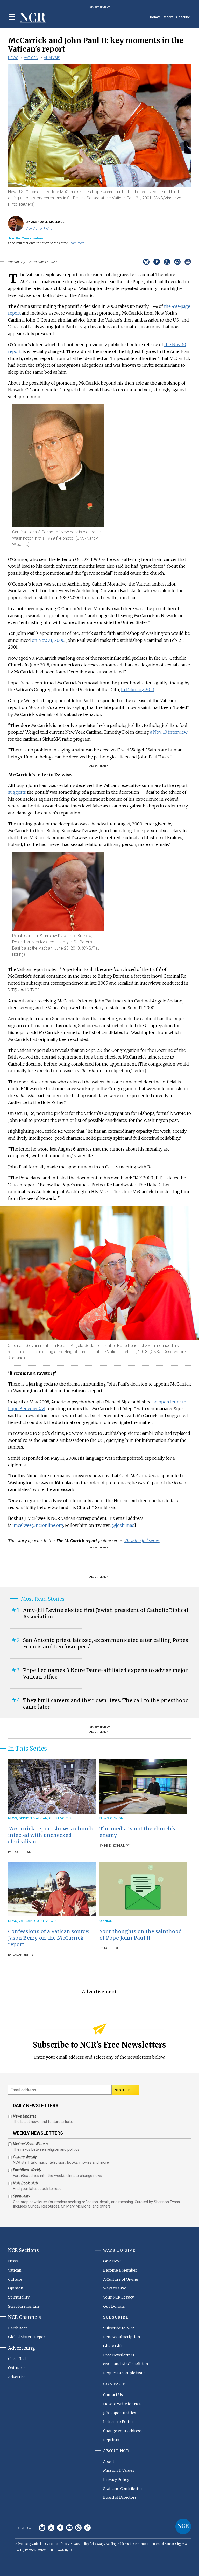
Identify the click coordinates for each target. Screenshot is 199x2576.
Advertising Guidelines (31, 2544)
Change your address (122, 2431)
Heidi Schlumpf (117, 1846)
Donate (155, 17)
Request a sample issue (124, 2373)
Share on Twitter (167, 262)
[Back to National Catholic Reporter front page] (33, 18)
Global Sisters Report (27, 2337)
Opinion (25, 1818)
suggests (17, 792)
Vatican (31, 58)
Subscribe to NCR (119, 2328)
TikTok (87, 2528)
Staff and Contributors (124, 2489)
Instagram (78, 2528)
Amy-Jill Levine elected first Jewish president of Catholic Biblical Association (106, 1613)
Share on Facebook (157, 262)
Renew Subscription (122, 2337)
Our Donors (114, 2306)
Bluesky (42, 2528)
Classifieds (18, 2359)
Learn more (77, 243)
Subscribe (182, 17)
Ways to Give (115, 2288)
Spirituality (19, 2297)
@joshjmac (123, 1525)
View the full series (142, 1541)
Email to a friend (177, 262)
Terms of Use (58, 2544)
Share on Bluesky (146, 262)
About (109, 2462)
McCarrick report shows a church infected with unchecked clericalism (51, 1835)
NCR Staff (112, 1948)
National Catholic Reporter (183, 2526)
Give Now (112, 2261)
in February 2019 (137, 690)
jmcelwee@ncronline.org (38, 1525)
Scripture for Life (24, 2306)
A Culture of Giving (121, 2279)
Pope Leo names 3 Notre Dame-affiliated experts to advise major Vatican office (105, 1673)
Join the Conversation (25, 238)
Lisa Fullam (22, 1852)
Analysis (52, 58)
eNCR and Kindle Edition (126, 2364)
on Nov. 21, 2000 (48, 640)
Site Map (97, 2544)
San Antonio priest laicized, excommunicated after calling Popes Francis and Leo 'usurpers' (106, 1643)
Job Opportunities (120, 2413)
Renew (168, 17)
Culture (15, 2279)
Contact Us (113, 2395)
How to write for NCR (122, 2404)
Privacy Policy (116, 2480)
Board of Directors (120, 2497)
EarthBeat (17, 2328)
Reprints (111, 2440)
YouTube (69, 2528)
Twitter (51, 2528)
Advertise (17, 2377)
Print (188, 262)
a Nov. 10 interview (169, 732)
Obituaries (18, 2368)
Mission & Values (119, 2470)
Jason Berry (23, 1955)
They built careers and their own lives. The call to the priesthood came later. (106, 1704)
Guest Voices (60, 1818)
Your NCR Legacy (119, 2297)
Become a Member (120, 2270)
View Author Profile (39, 229)
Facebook (60, 2528)
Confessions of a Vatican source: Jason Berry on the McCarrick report (49, 1938)
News (13, 58)
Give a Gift (113, 2346)
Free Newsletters (119, 2355)
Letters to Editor (118, 2422)
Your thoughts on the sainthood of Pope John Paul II (141, 1935)
